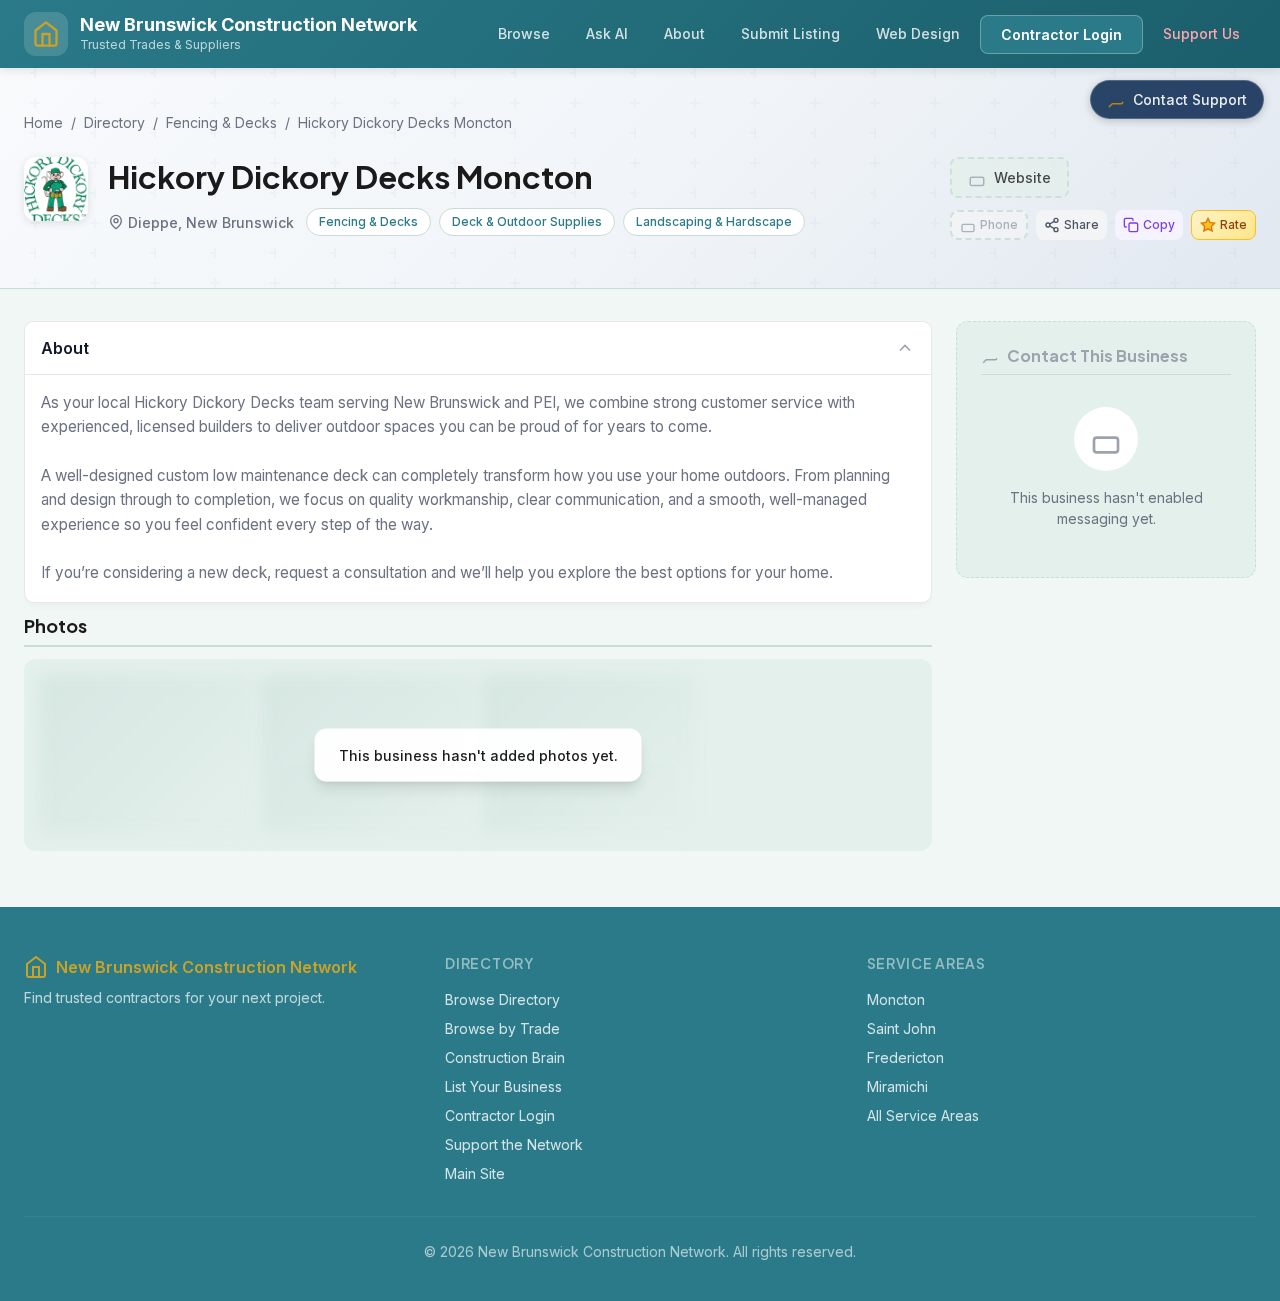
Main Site (475, 1172)
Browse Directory (502, 998)
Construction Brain (505, 1056)
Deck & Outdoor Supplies (527, 221)
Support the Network (514, 1143)
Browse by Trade (502, 1027)
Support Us (1201, 33)
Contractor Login (1061, 34)
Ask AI (607, 33)
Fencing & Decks (221, 122)
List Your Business (503, 1085)
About (684, 33)
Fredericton (905, 1056)
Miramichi (897, 1085)
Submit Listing (790, 33)
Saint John (901, 1027)
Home (43, 122)
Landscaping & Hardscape (714, 221)
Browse (524, 33)
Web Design (918, 33)
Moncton (896, 998)
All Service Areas (923, 1114)
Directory (114, 122)
